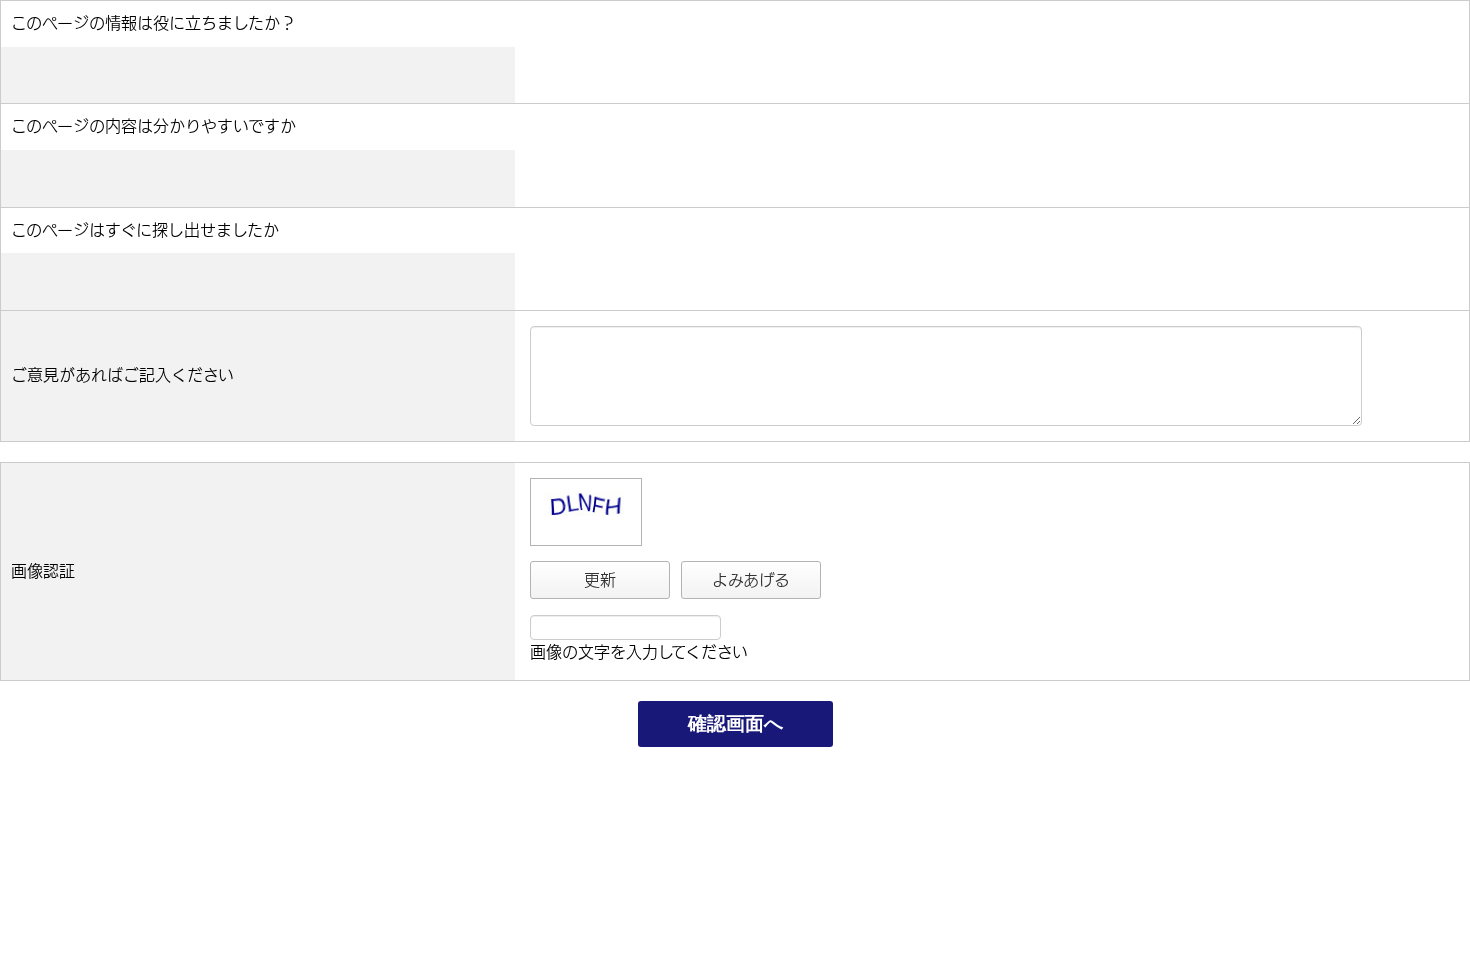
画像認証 (43, 571)
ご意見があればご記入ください (122, 375)
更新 (600, 580)
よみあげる (751, 580)
